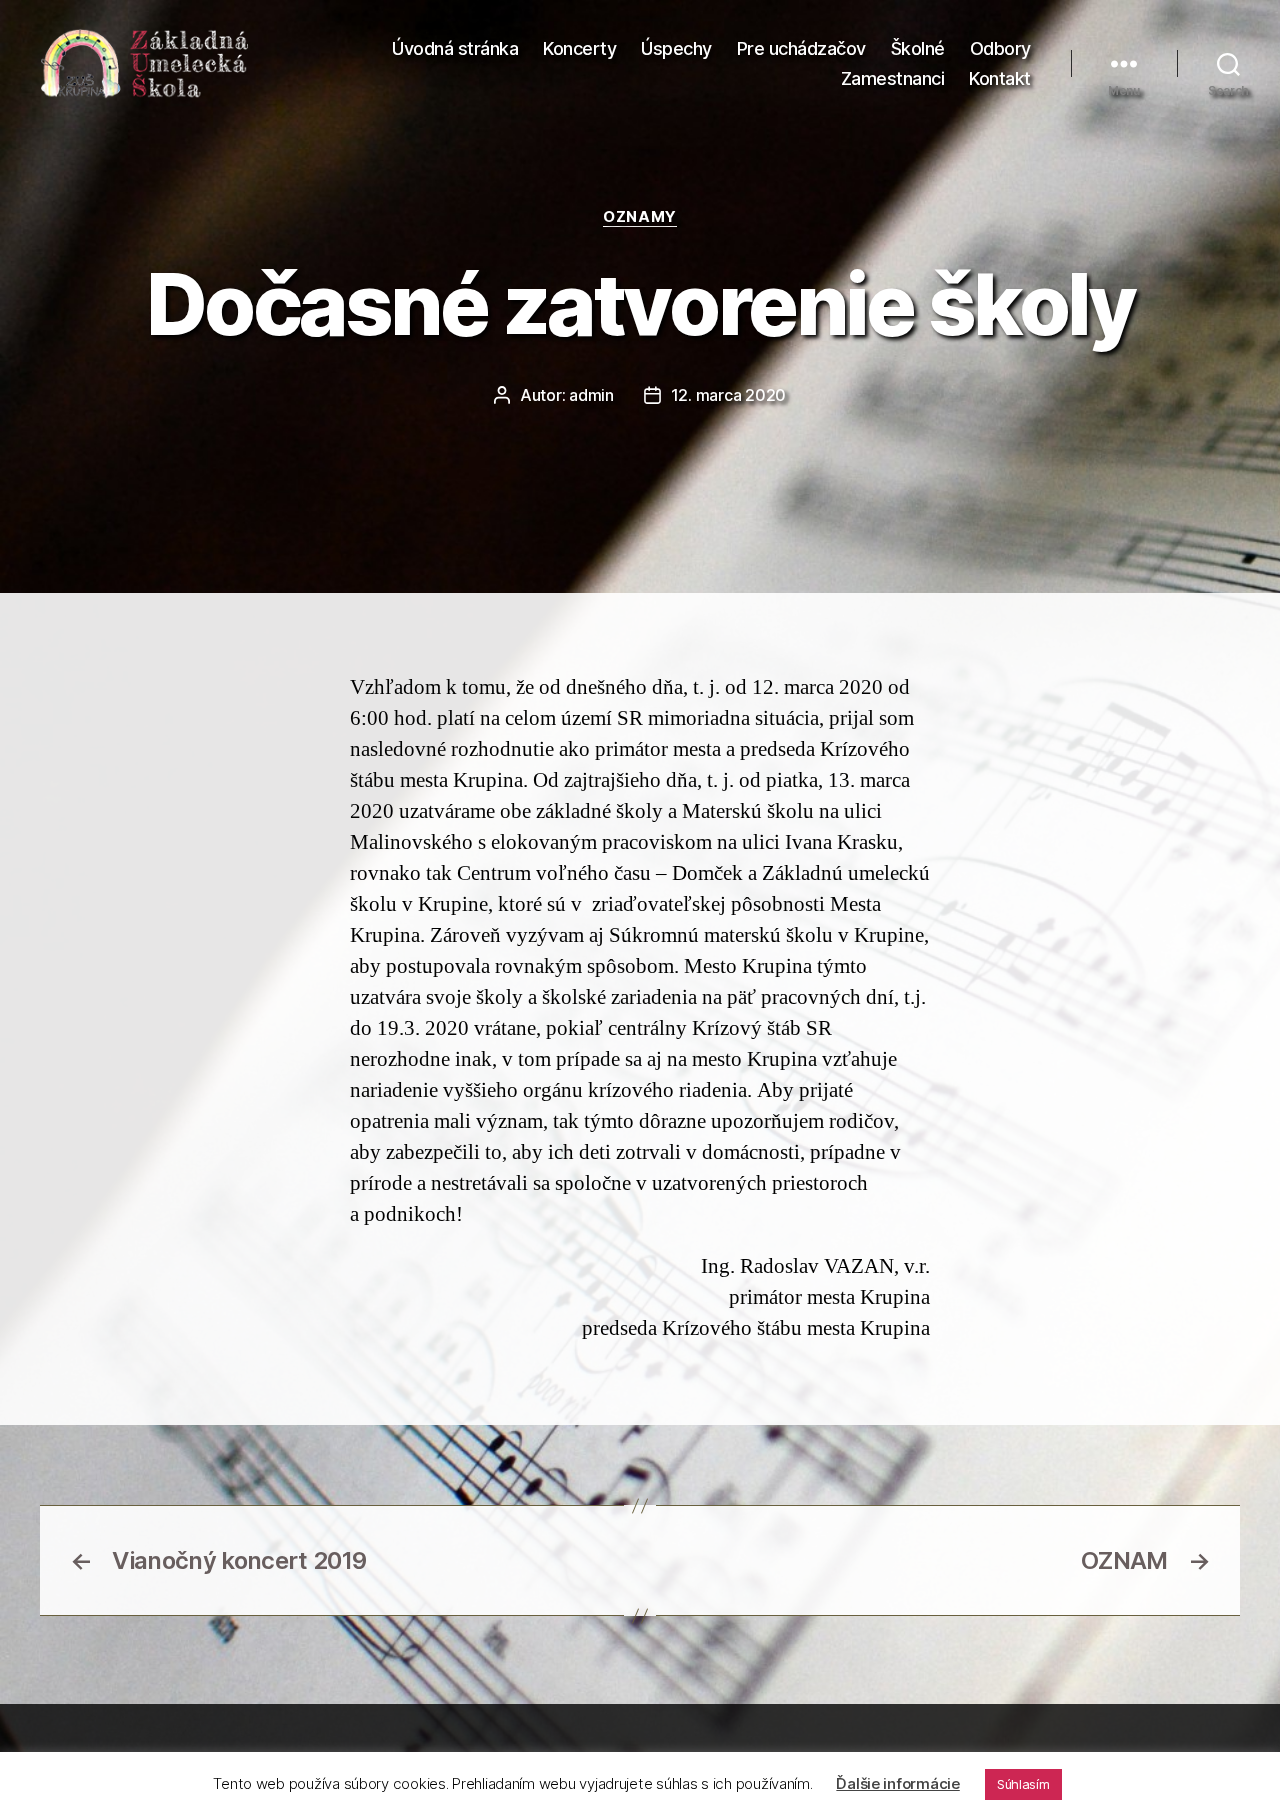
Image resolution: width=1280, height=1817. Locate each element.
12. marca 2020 (728, 395)
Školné (918, 48)
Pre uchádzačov (801, 48)
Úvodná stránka (455, 48)
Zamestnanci (893, 78)
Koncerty (579, 48)
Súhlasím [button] (1023, 1784)
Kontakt (1000, 78)
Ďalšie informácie (897, 1783)
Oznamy (639, 217)
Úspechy (676, 48)
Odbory (1000, 48)
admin (591, 395)
